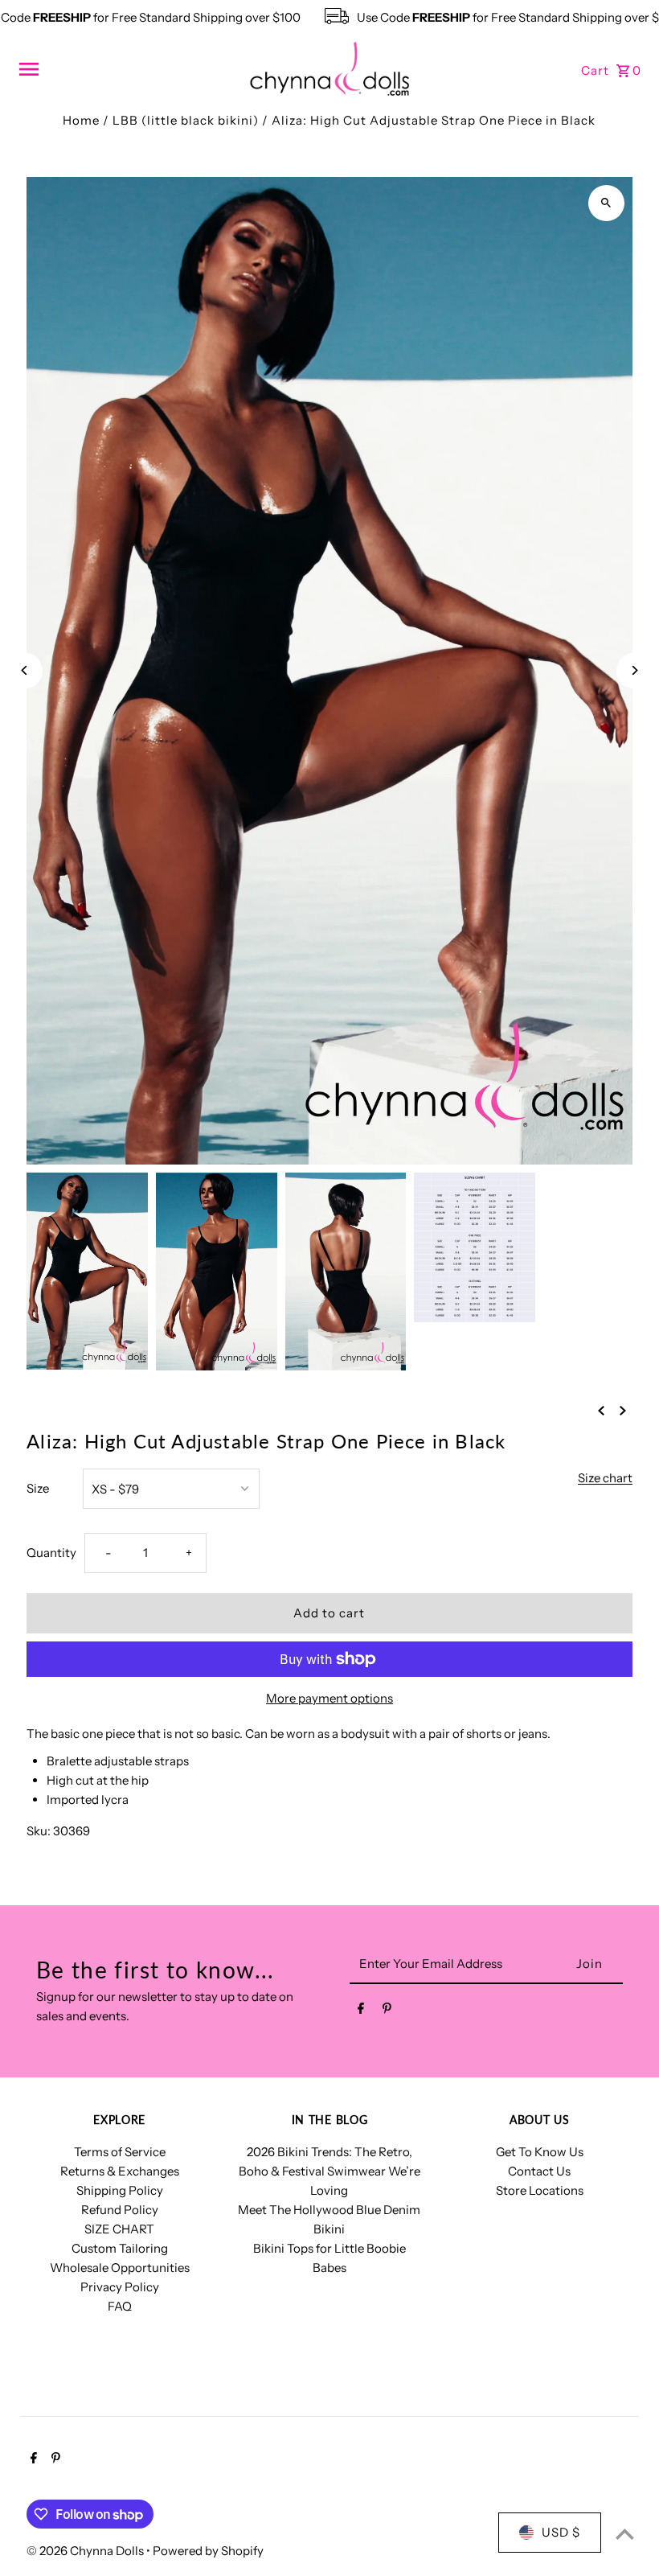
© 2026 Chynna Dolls (86, 2551)
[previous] (601, 1410)
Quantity (51, 1553)
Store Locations (540, 2190)
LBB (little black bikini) (186, 120)
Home (81, 120)
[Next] (634, 670)
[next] (623, 1410)
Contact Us (539, 2171)
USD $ (561, 2532)
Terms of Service (120, 2152)
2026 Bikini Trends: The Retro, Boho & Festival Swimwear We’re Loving (329, 2171)
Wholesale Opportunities (120, 2268)
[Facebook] (361, 2011)
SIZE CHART (119, 2229)
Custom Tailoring (120, 2248)
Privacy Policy (120, 2287)
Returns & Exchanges (120, 2171)
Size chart (605, 1478)
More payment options (329, 1698)
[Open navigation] (128, 69)
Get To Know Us (540, 2152)
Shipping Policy (120, 2190)
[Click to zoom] (606, 203)
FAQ (120, 2306)
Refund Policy (120, 2210)
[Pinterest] (387, 2011)
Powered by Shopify (208, 2551)
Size (38, 1488)
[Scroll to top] (625, 2534)
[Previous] (25, 670)
